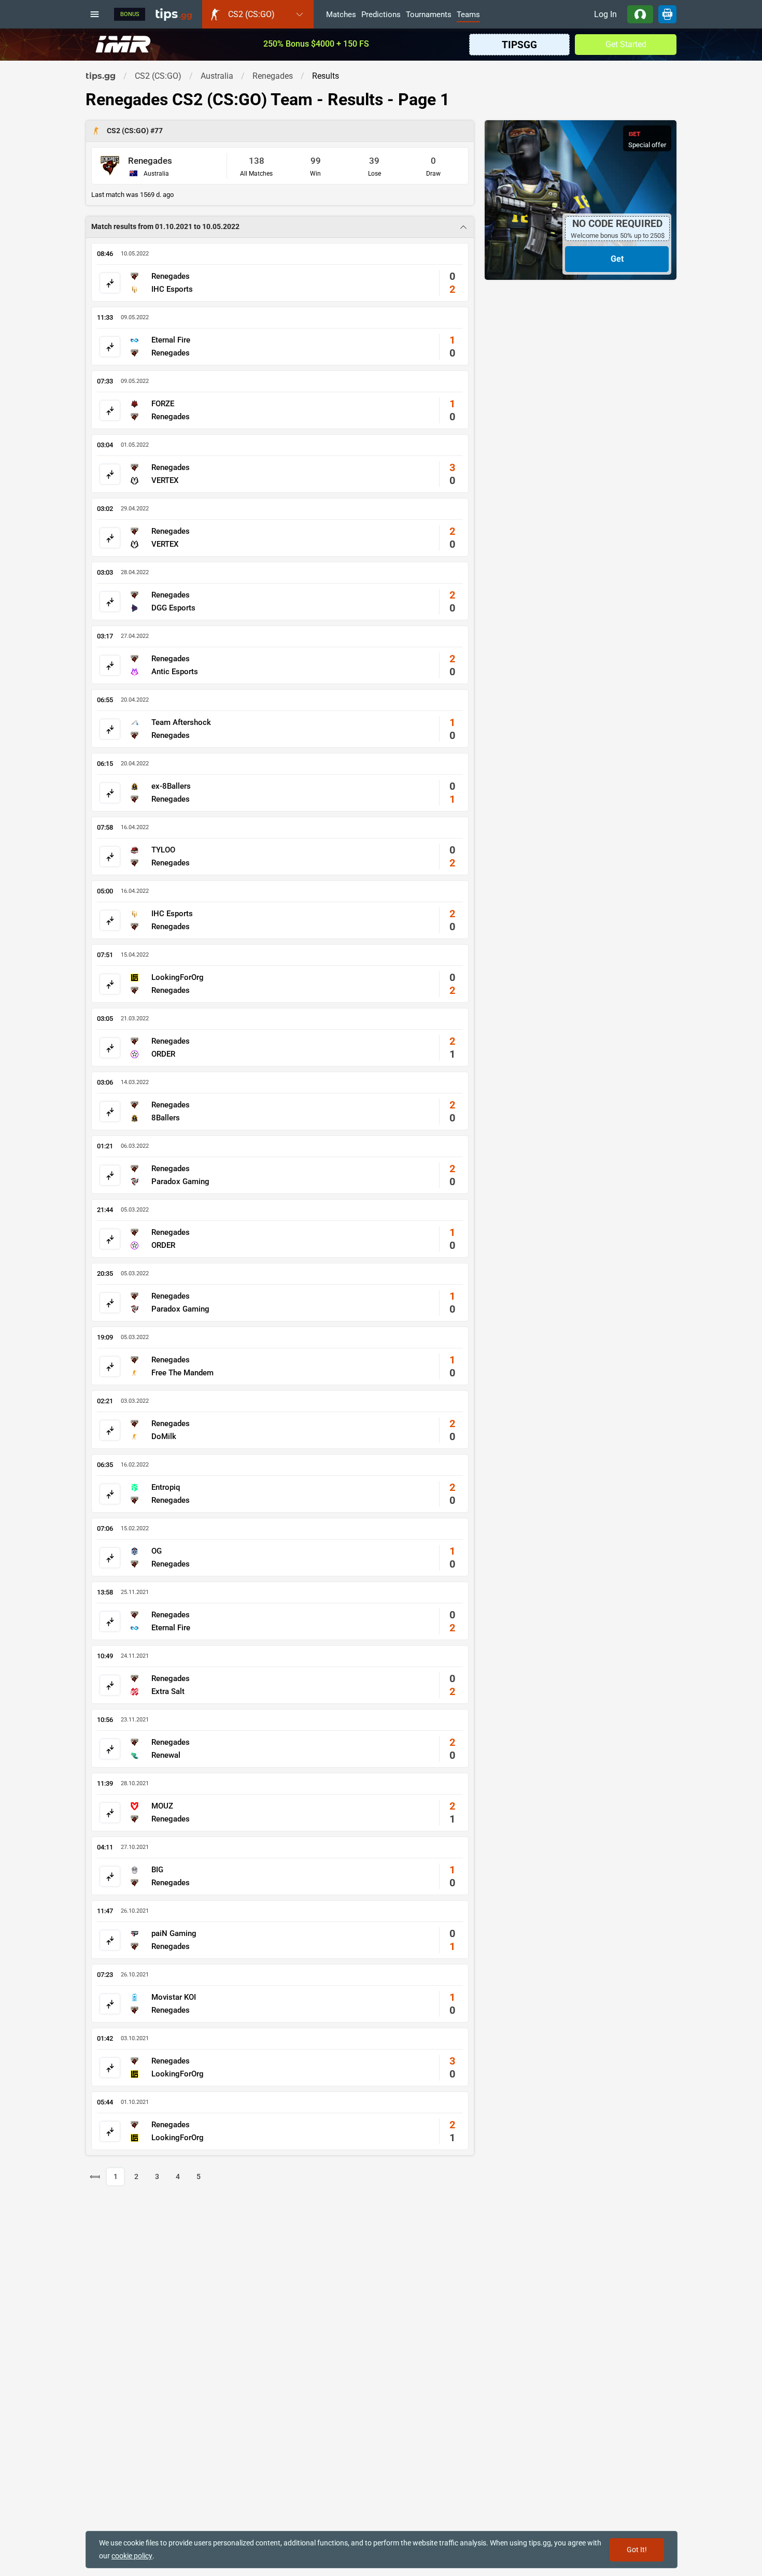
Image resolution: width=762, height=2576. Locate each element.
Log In (605, 14)
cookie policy (132, 2556)
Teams (468, 15)
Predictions (381, 15)
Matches (341, 15)
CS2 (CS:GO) (129, 131)
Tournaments (429, 15)
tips (174, 14)
